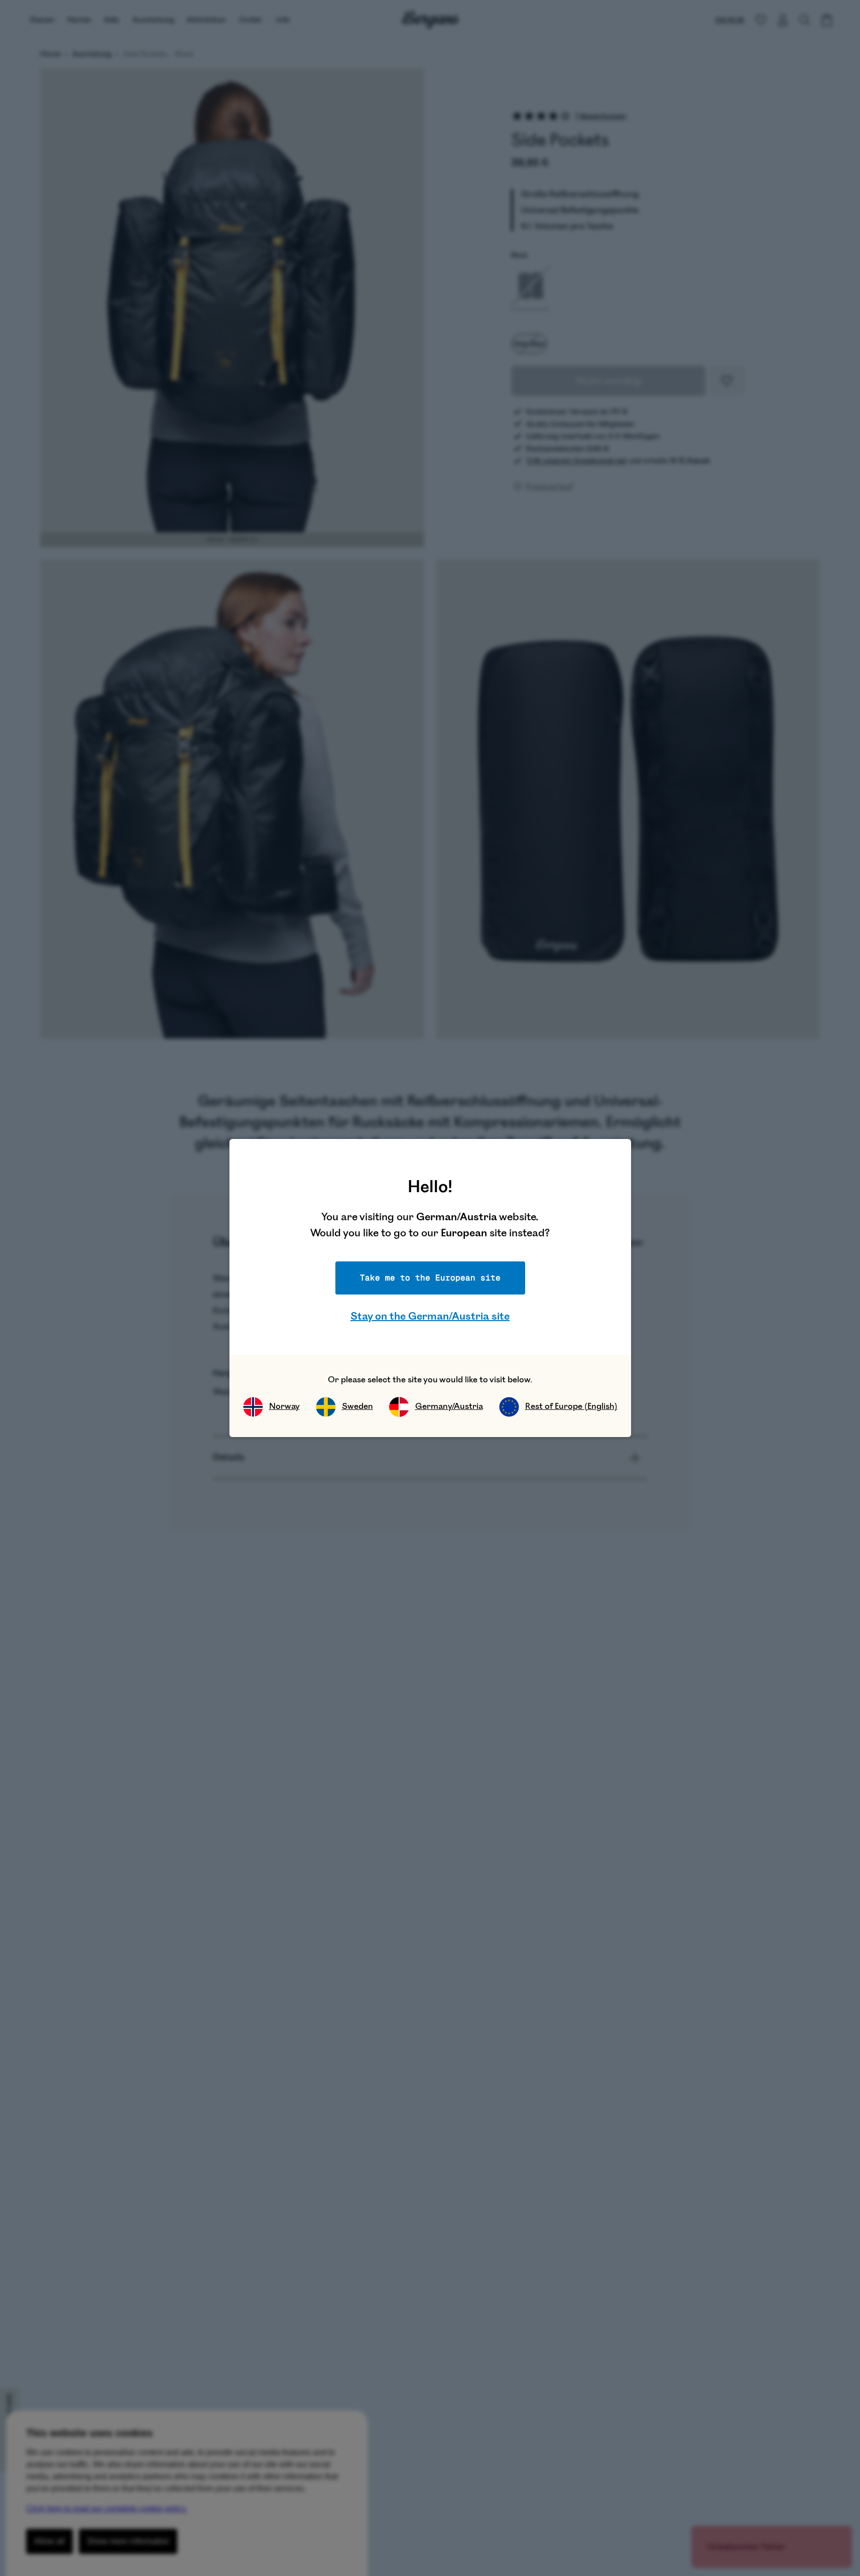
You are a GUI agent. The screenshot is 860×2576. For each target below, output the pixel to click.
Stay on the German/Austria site (430, 1316)
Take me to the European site (430, 1278)
